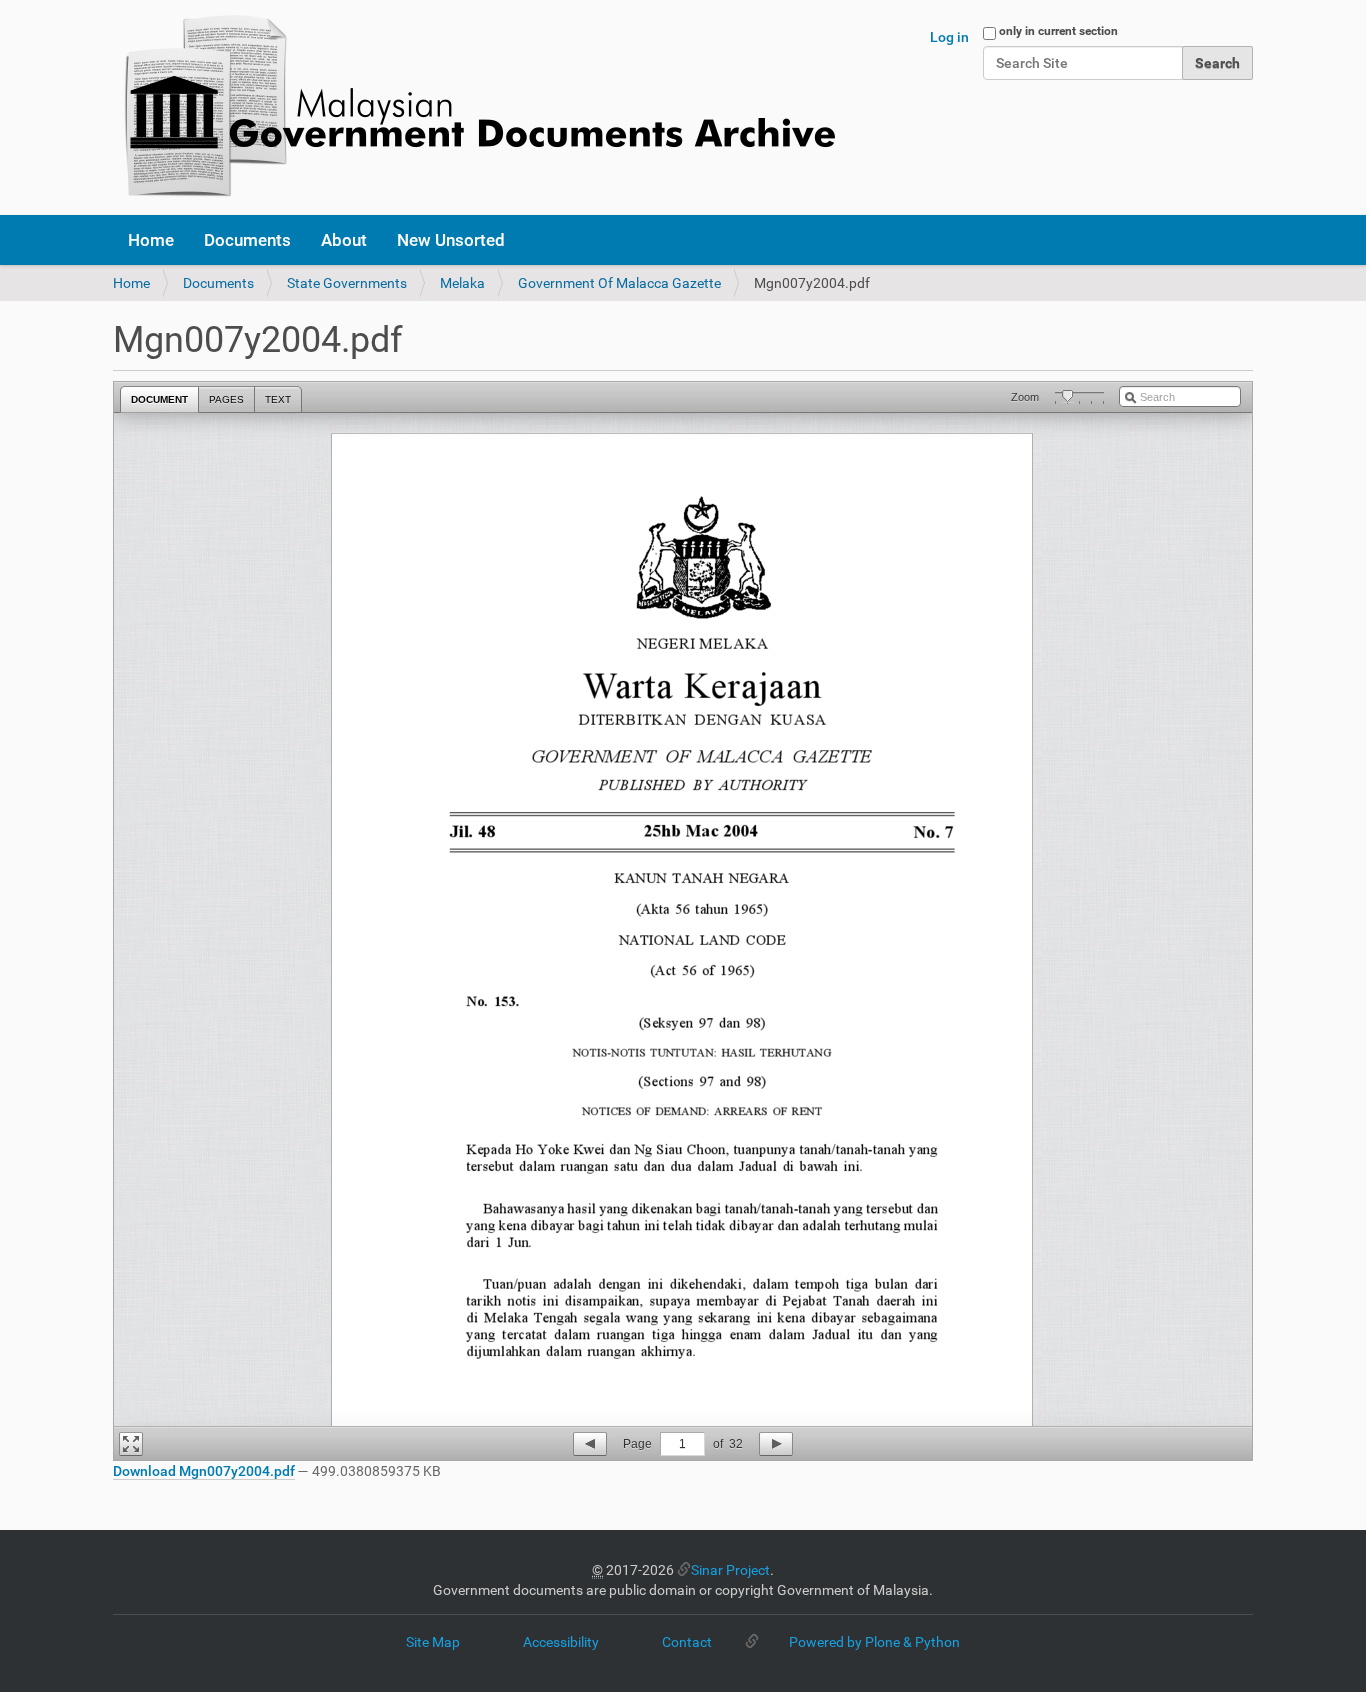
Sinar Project (730, 1570)
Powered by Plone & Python (874, 1642)
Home (151, 240)
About (344, 240)
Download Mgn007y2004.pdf (204, 1471)
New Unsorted (451, 240)
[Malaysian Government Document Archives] (474, 107)
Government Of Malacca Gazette (619, 283)
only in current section (1058, 31)
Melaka (462, 283)
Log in (949, 37)
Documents (247, 240)
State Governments (347, 283)
